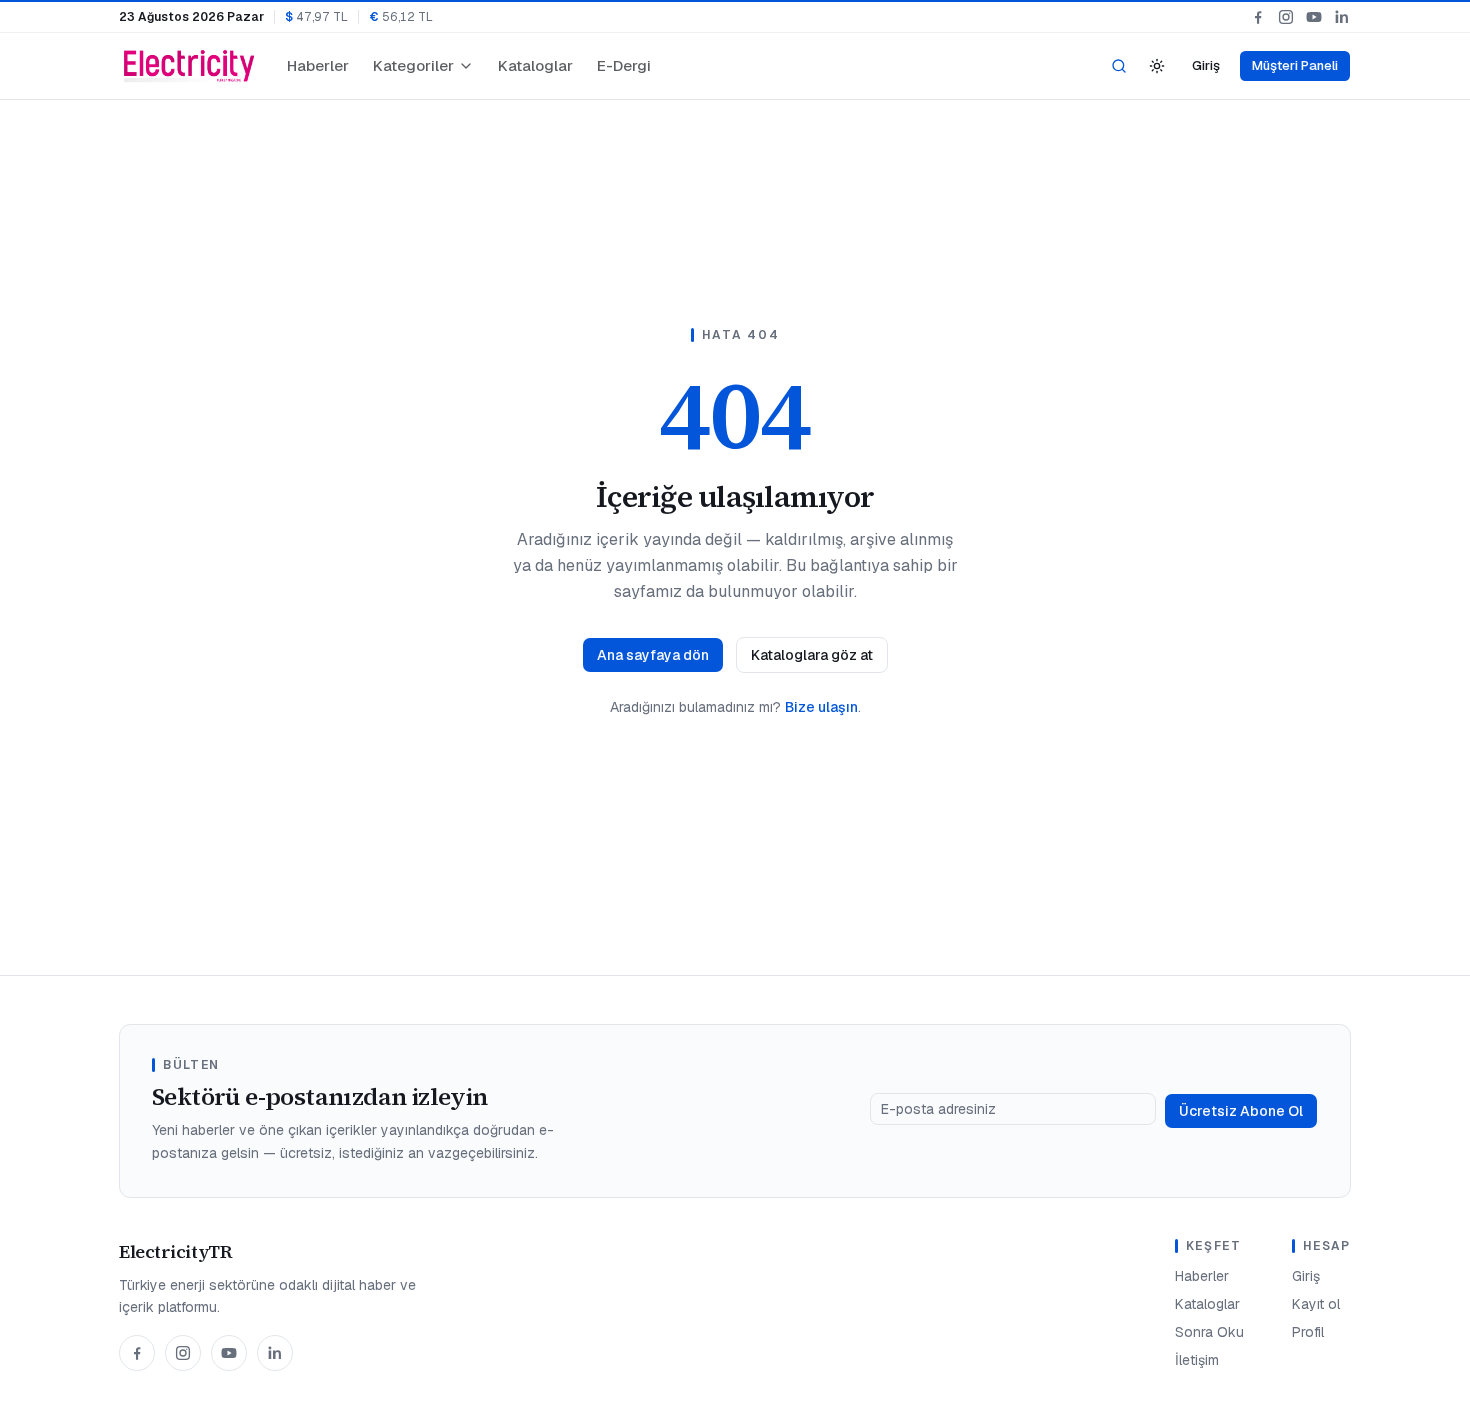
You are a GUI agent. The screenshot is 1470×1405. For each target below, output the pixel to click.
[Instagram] (1286, 17)
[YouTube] (1314, 17)
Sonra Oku (1209, 1332)
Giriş (1206, 65)
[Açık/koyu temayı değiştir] (1157, 66)
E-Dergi (624, 65)
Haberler (318, 65)
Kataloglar (535, 65)
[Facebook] (1258, 17)
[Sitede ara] (1119, 66)
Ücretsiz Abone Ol (1241, 1111)
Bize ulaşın (821, 707)
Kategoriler (413, 65)
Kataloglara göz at (812, 655)
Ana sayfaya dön (653, 655)
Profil (1308, 1332)
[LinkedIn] (1342, 17)
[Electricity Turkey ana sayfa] (189, 66)
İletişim (1197, 1360)
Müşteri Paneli (1295, 65)
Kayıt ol (1316, 1304)
